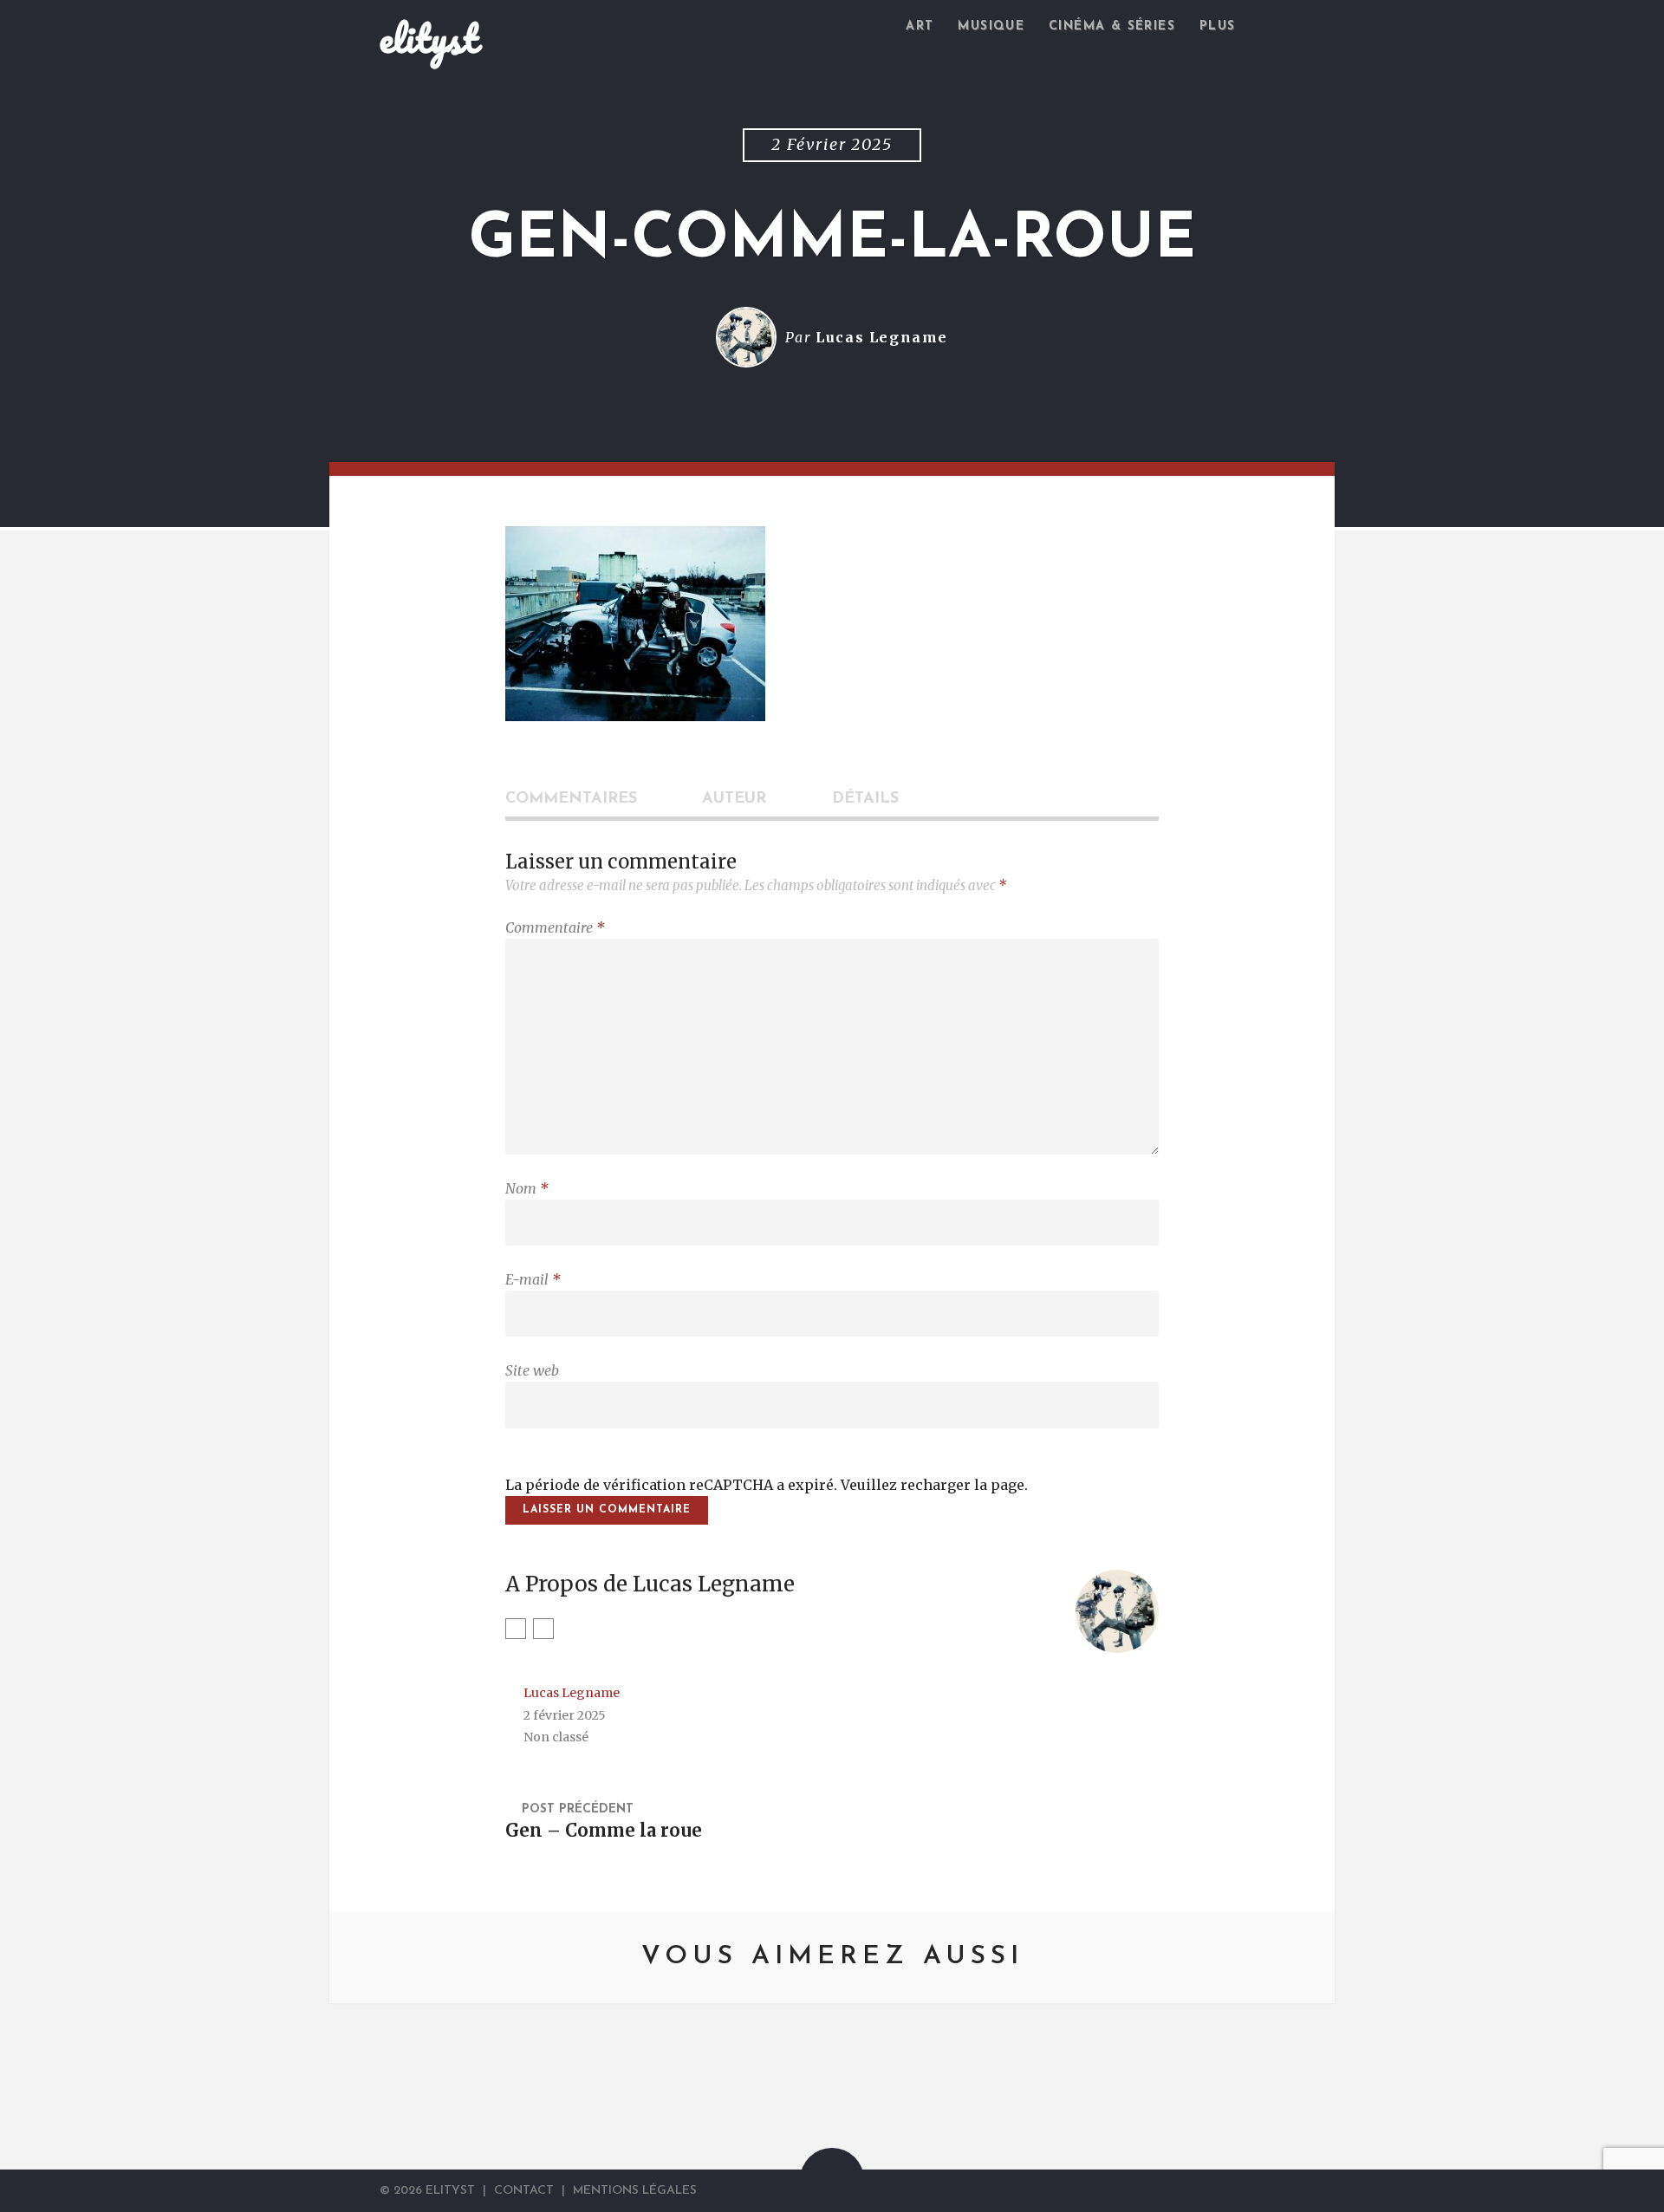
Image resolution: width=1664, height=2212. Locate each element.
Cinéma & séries (1112, 26)
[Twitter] (516, 1629)
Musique (991, 26)
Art (920, 26)
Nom (527, 1188)
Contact (524, 2191)
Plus (1218, 26)
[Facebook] (1257, 2190)
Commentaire (555, 927)
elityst (429, 38)
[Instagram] (543, 1629)
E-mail (533, 1279)
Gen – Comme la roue (604, 1831)
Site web (532, 1370)
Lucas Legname (882, 337)
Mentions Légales (635, 2191)
